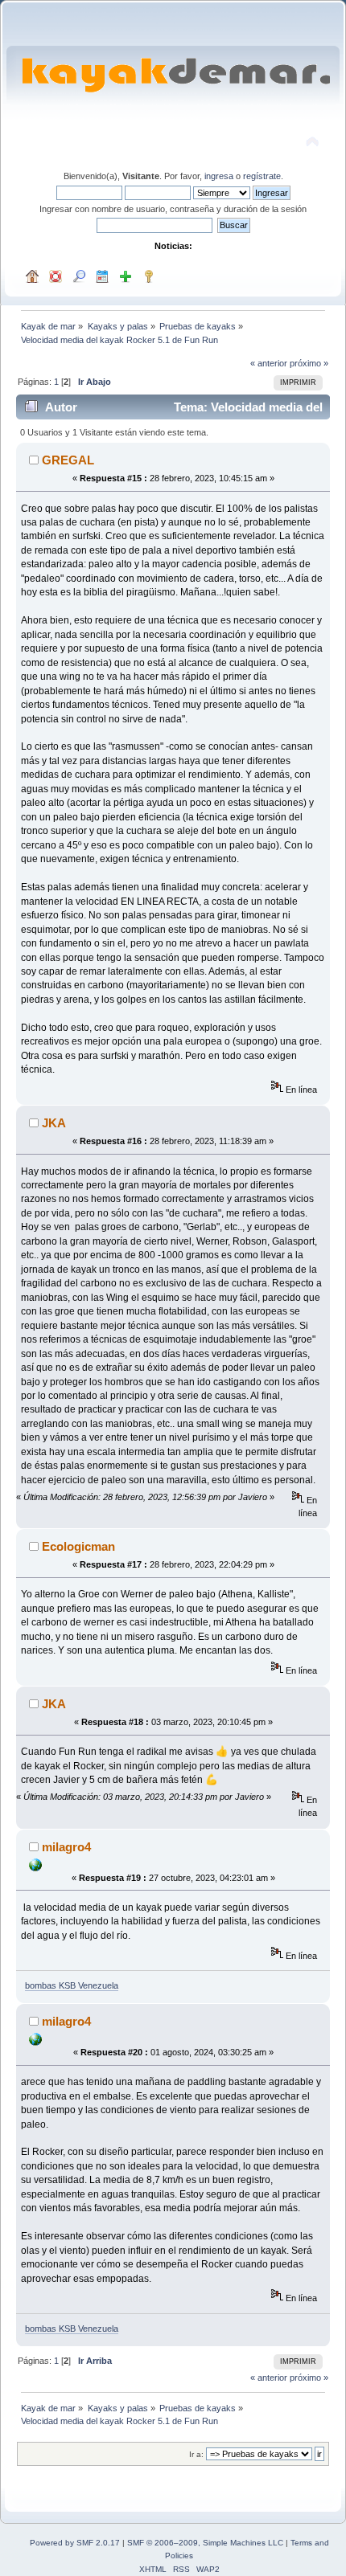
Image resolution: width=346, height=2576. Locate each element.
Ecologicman (78, 1546)
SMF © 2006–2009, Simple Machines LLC (205, 2543)
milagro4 (66, 1847)
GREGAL (68, 460)
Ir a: (196, 2454)
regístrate (262, 176)
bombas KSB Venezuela (72, 1985)
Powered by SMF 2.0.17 (75, 2543)
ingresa (219, 176)
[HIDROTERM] (35, 1868)
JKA (54, 1123)
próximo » (309, 363)
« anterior (269, 363)
